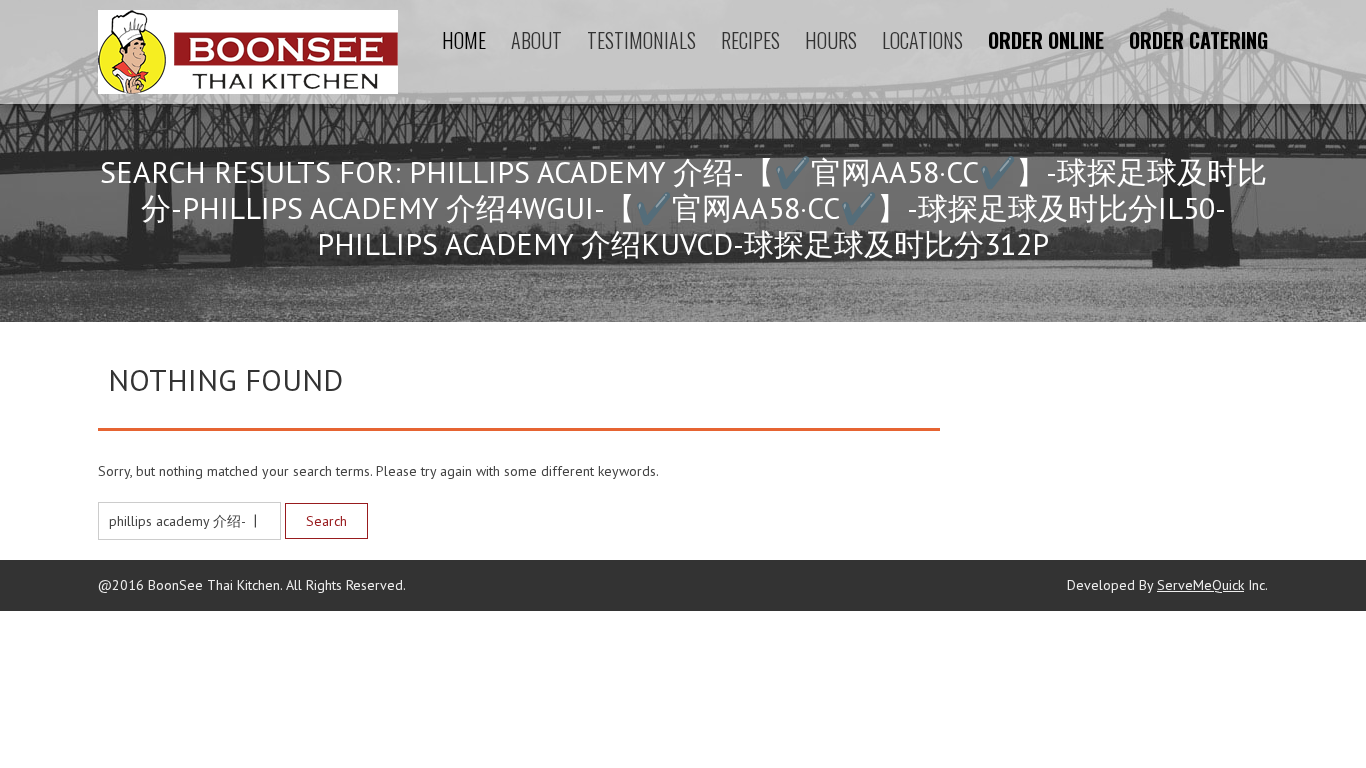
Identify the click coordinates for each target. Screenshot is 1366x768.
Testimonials (641, 40)
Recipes (750, 40)
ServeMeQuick (1200, 585)
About (536, 40)
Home (464, 40)
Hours (831, 40)
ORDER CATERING (1198, 40)
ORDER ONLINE (1046, 40)
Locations (922, 40)
